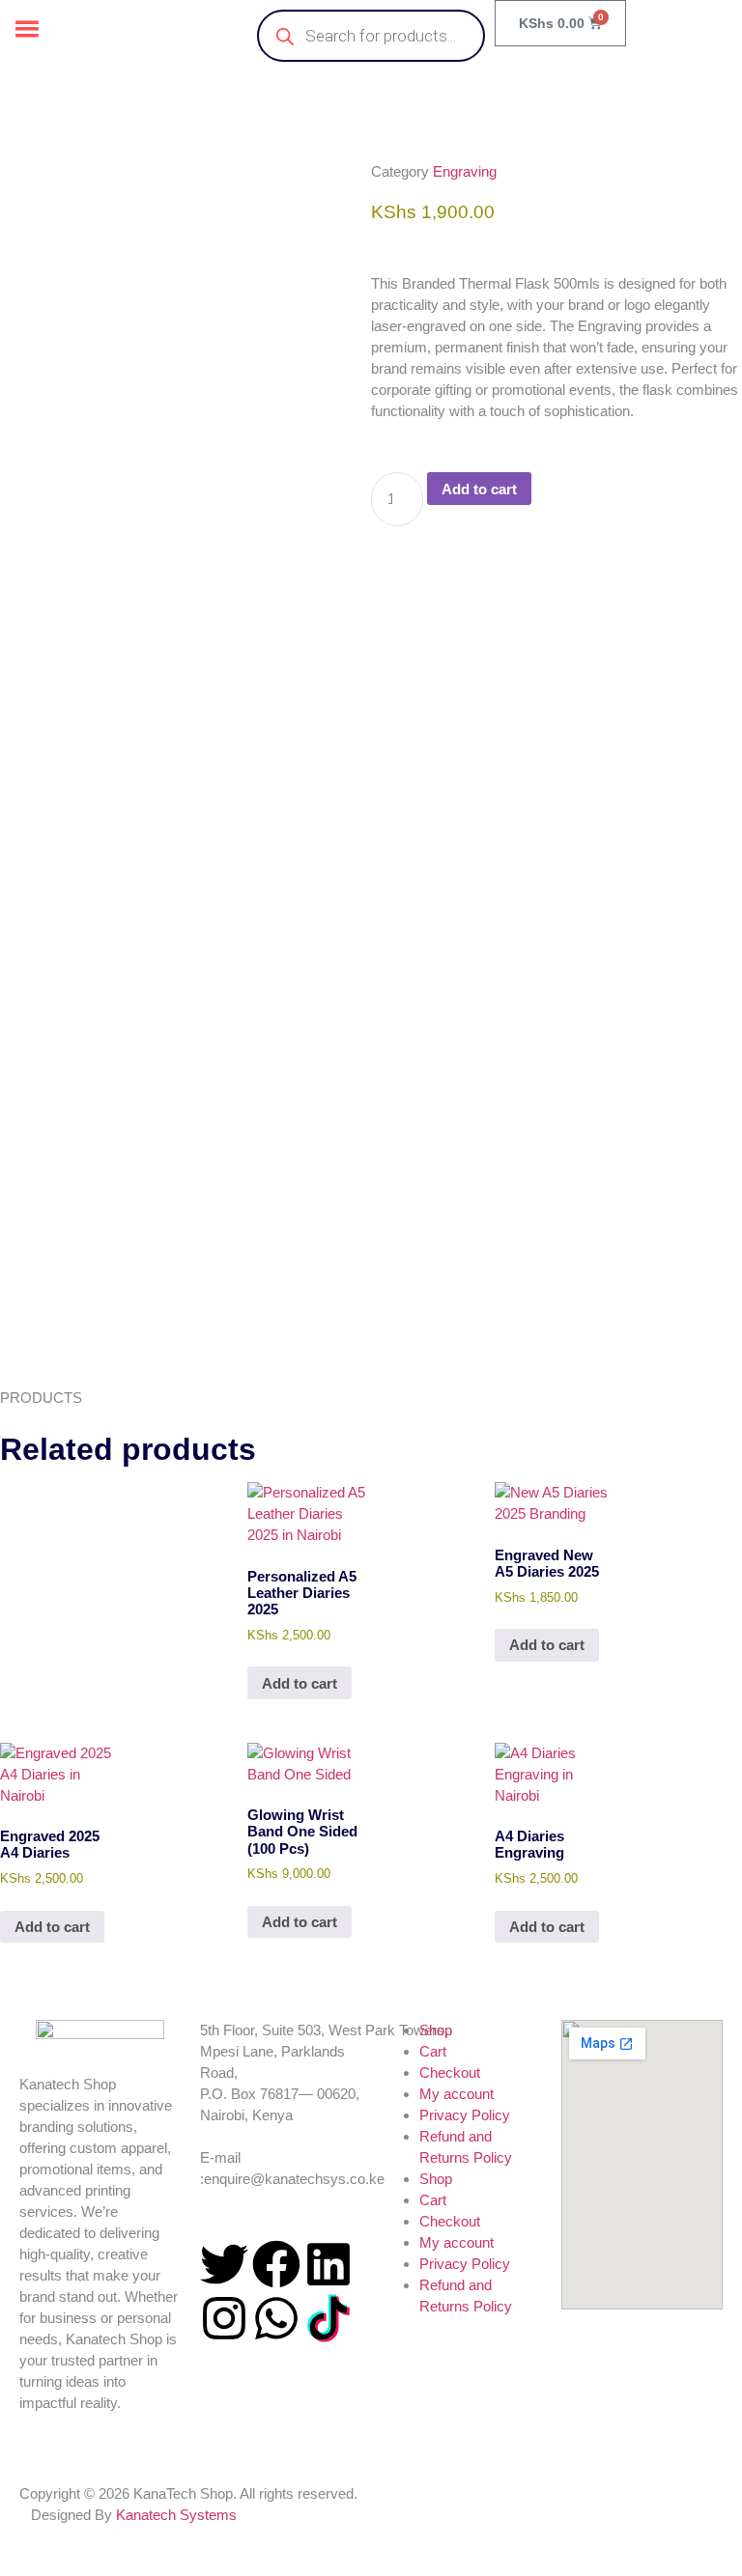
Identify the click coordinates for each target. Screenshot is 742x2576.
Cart (433, 2051)
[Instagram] (224, 2318)
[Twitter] (224, 2264)
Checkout (450, 2072)
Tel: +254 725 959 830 (269, 2136)
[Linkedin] (328, 2264)
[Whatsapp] (276, 2318)
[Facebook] (276, 2264)
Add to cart (479, 489)
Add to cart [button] (300, 1683)
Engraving (465, 171)
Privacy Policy (465, 2115)
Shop (436, 2030)
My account (457, 2094)
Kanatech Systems (176, 2515)
